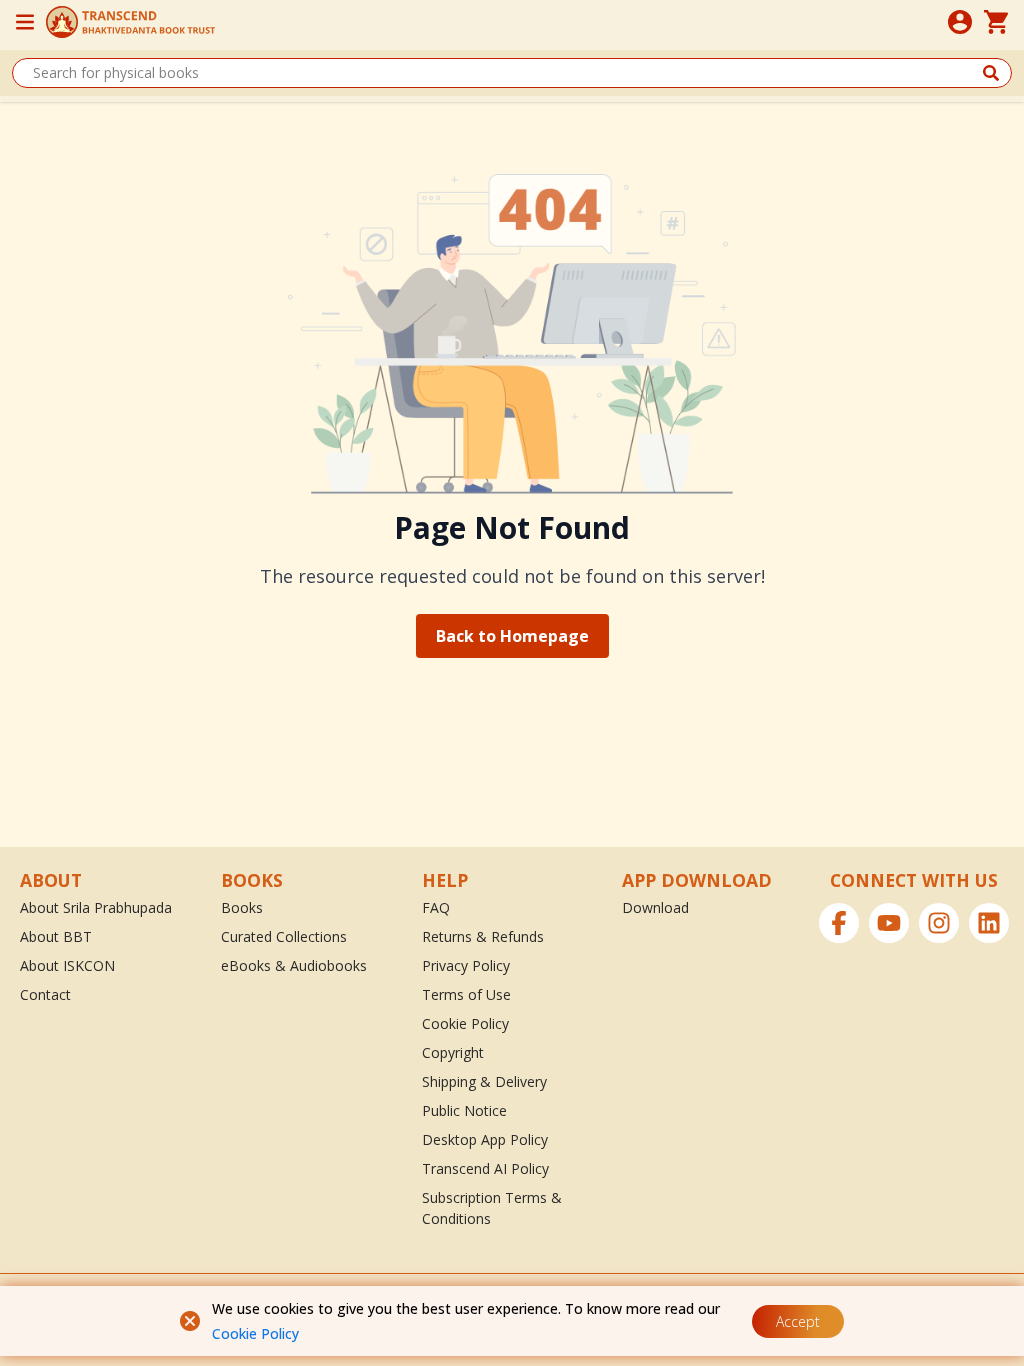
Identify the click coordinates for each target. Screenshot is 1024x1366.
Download (655, 907)
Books (242, 907)
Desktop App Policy (485, 1139)
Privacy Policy (466, 965)
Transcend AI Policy (485, 1168)
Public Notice (464, 1110)
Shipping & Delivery (484, 1081)
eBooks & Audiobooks (294, 965)
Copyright (453, 1052)
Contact (45, 994)
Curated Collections (284, 936)
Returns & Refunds (483, 936)
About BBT (56, 936)
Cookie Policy (255, 1333)
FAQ (436, 907)
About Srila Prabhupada (96, 907)
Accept (798, 1321)
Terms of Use (466, 994)
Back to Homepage (512, 636)
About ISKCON (67, 965)
